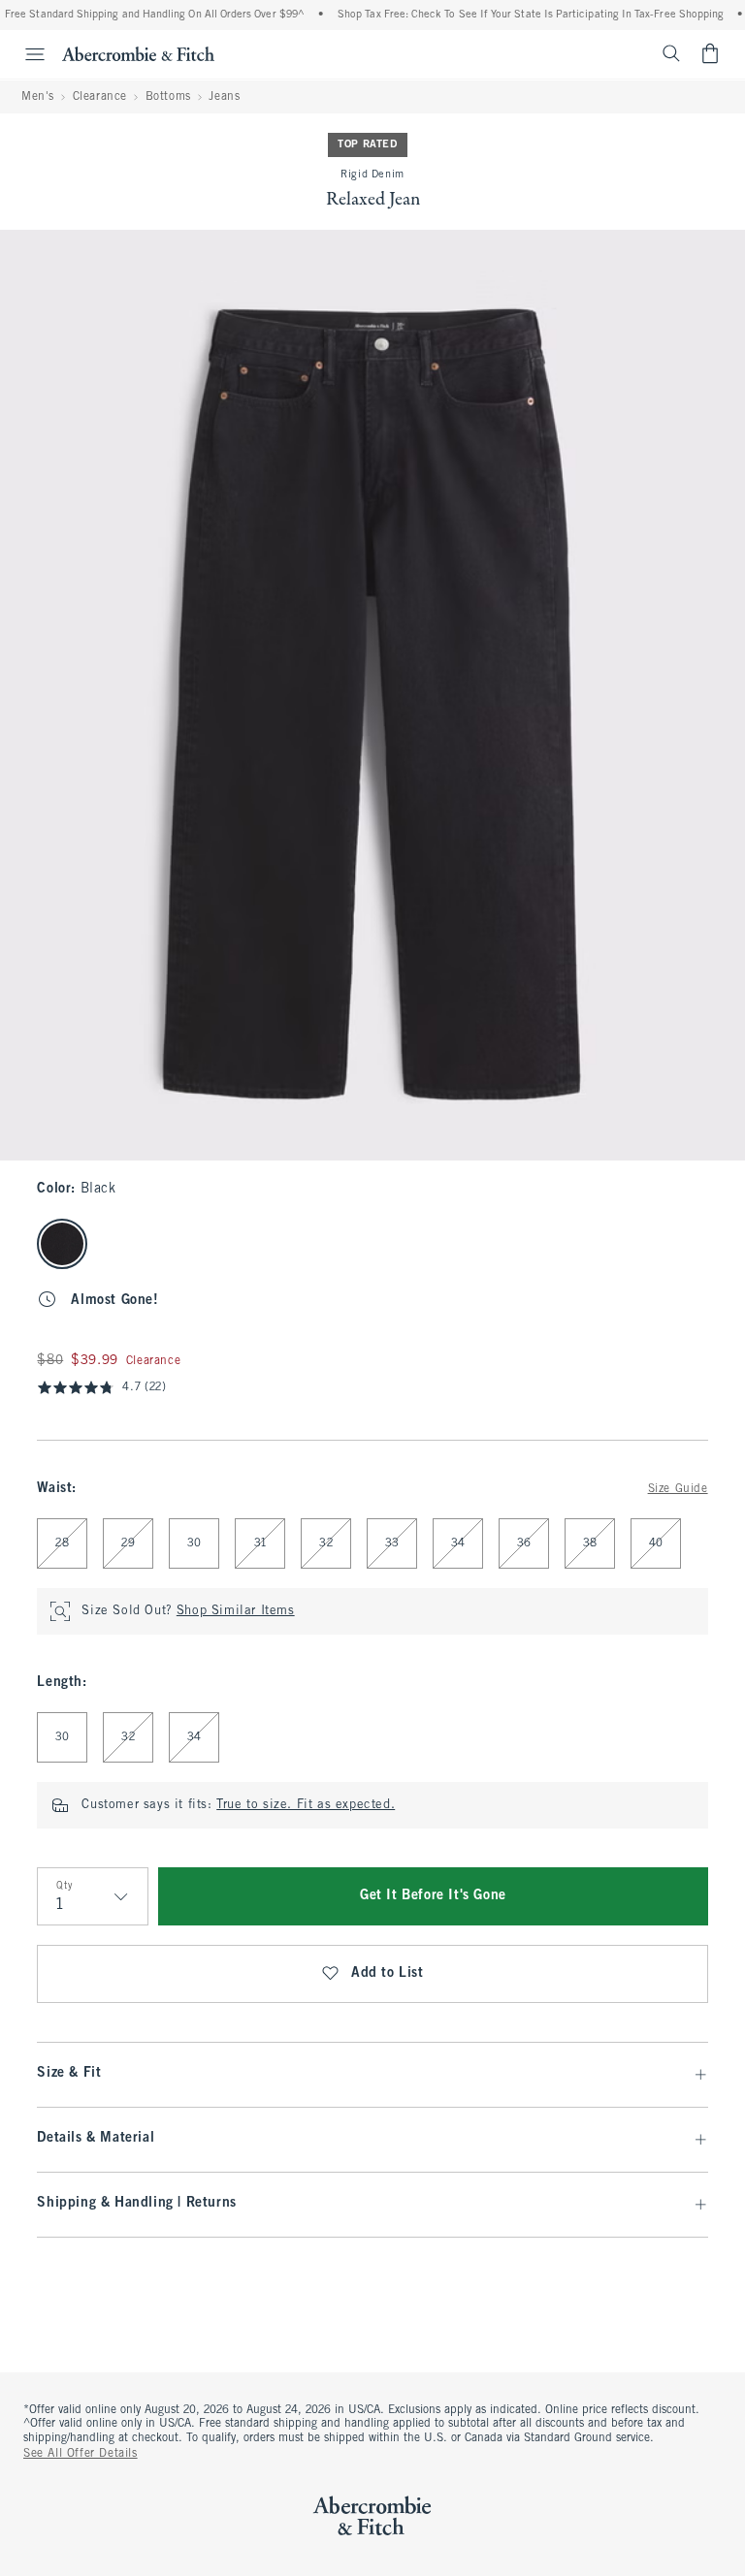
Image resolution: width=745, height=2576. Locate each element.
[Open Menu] (25, 54)
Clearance (100, 97)
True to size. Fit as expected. (306, 1805)
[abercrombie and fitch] (138, 53)
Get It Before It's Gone (433, 1896)
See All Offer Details (81, 2454)
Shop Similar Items (236, 1611)
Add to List (388, 1973)
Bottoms (168, 97)
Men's (38, 97)
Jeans (224, 97)
